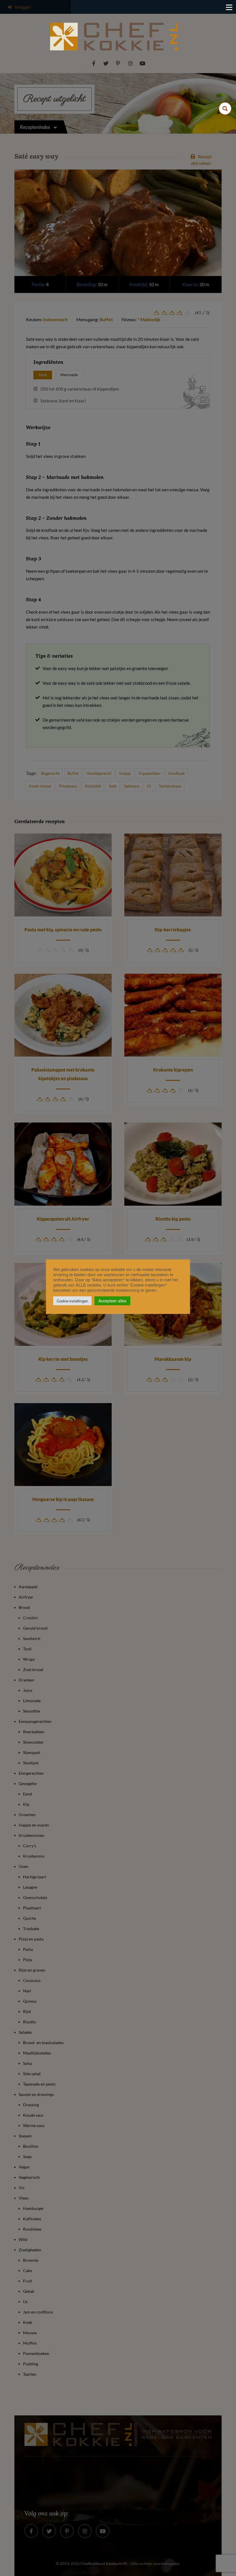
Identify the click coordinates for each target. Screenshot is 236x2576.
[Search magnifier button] (225, 109)
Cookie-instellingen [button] (72, 1301)
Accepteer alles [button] (112, 1301)
